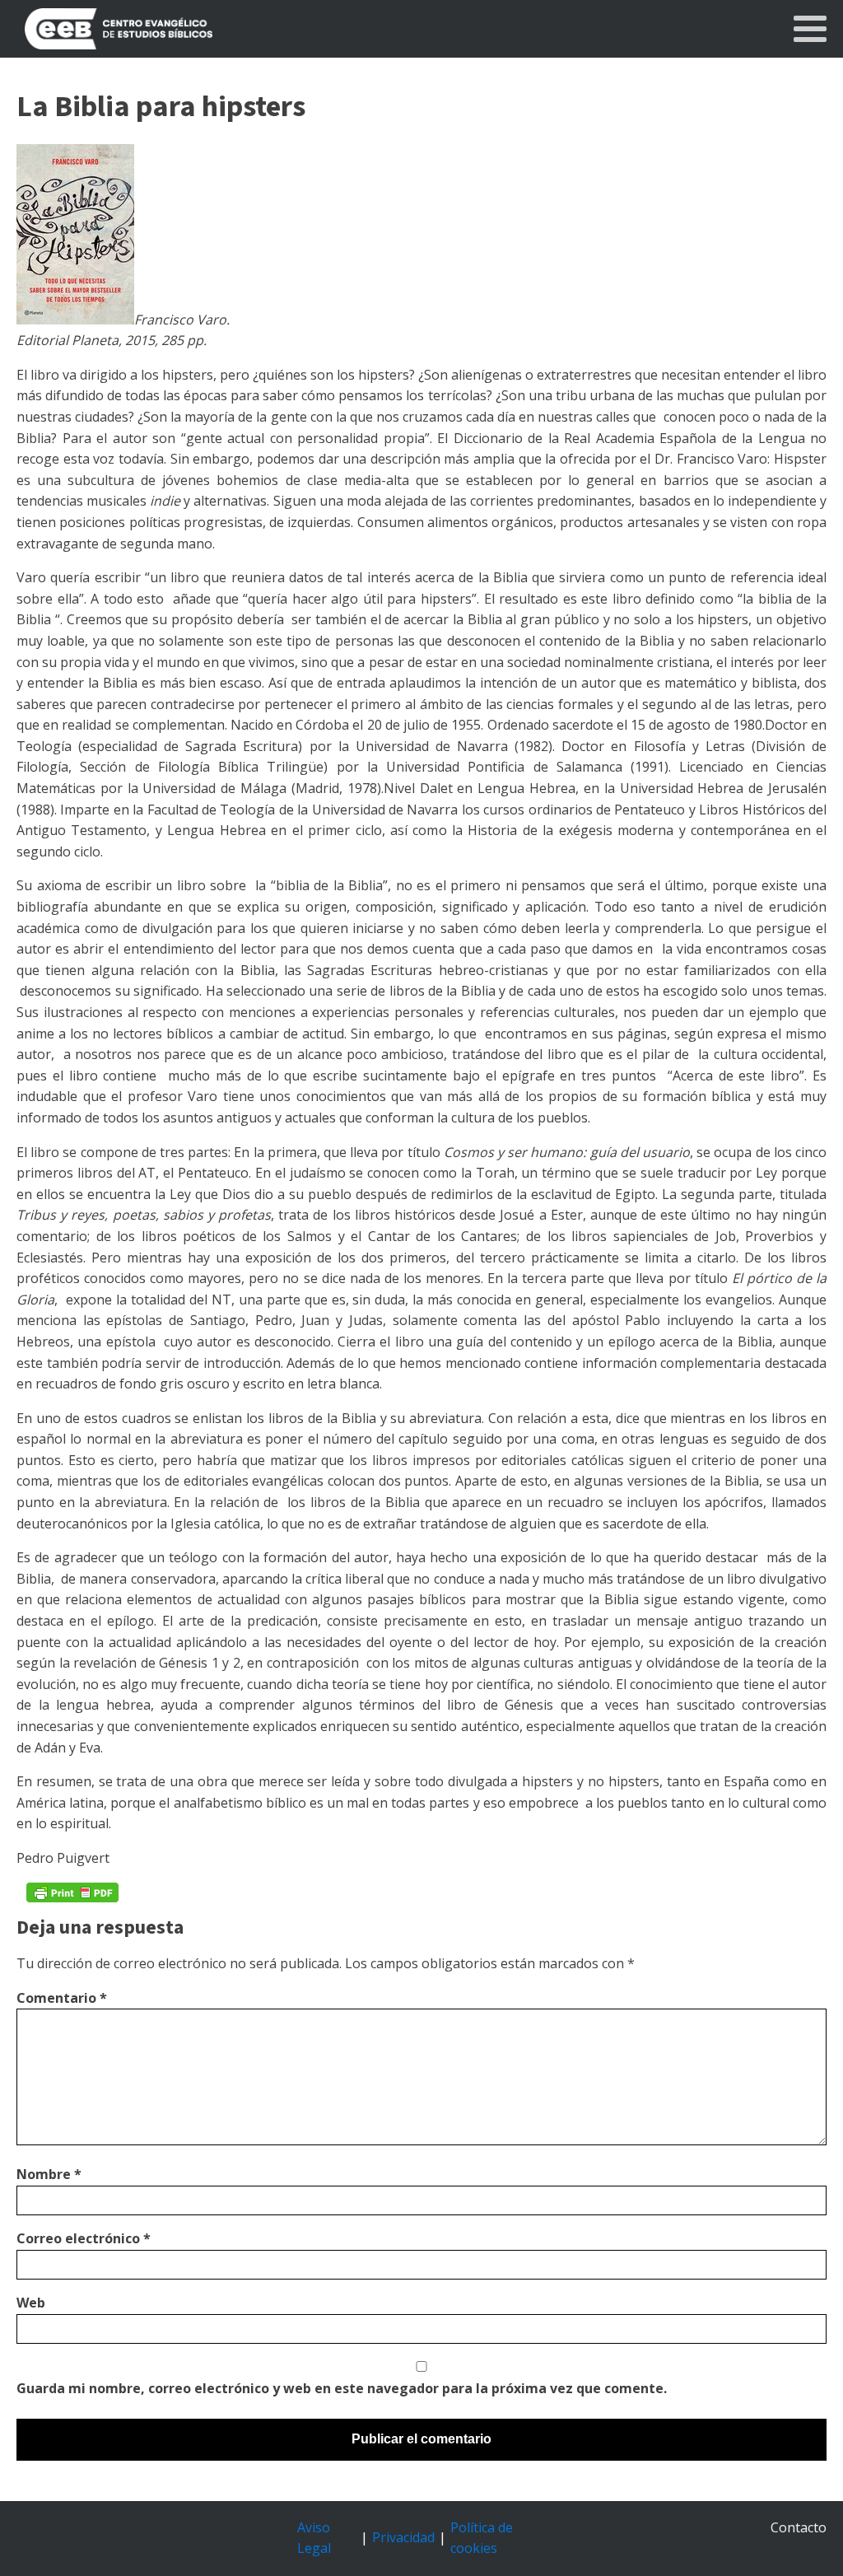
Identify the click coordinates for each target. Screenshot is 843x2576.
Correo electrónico (84, 2238)
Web (31, 2303)
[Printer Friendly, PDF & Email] (72, 1892)
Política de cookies (482, 2538)
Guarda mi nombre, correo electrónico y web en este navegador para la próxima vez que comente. (342, 2388)
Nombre (49, 2174)
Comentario (62, 1998)
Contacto (799, 2527)
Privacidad (403, 2537)
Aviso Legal (314, 2538)
